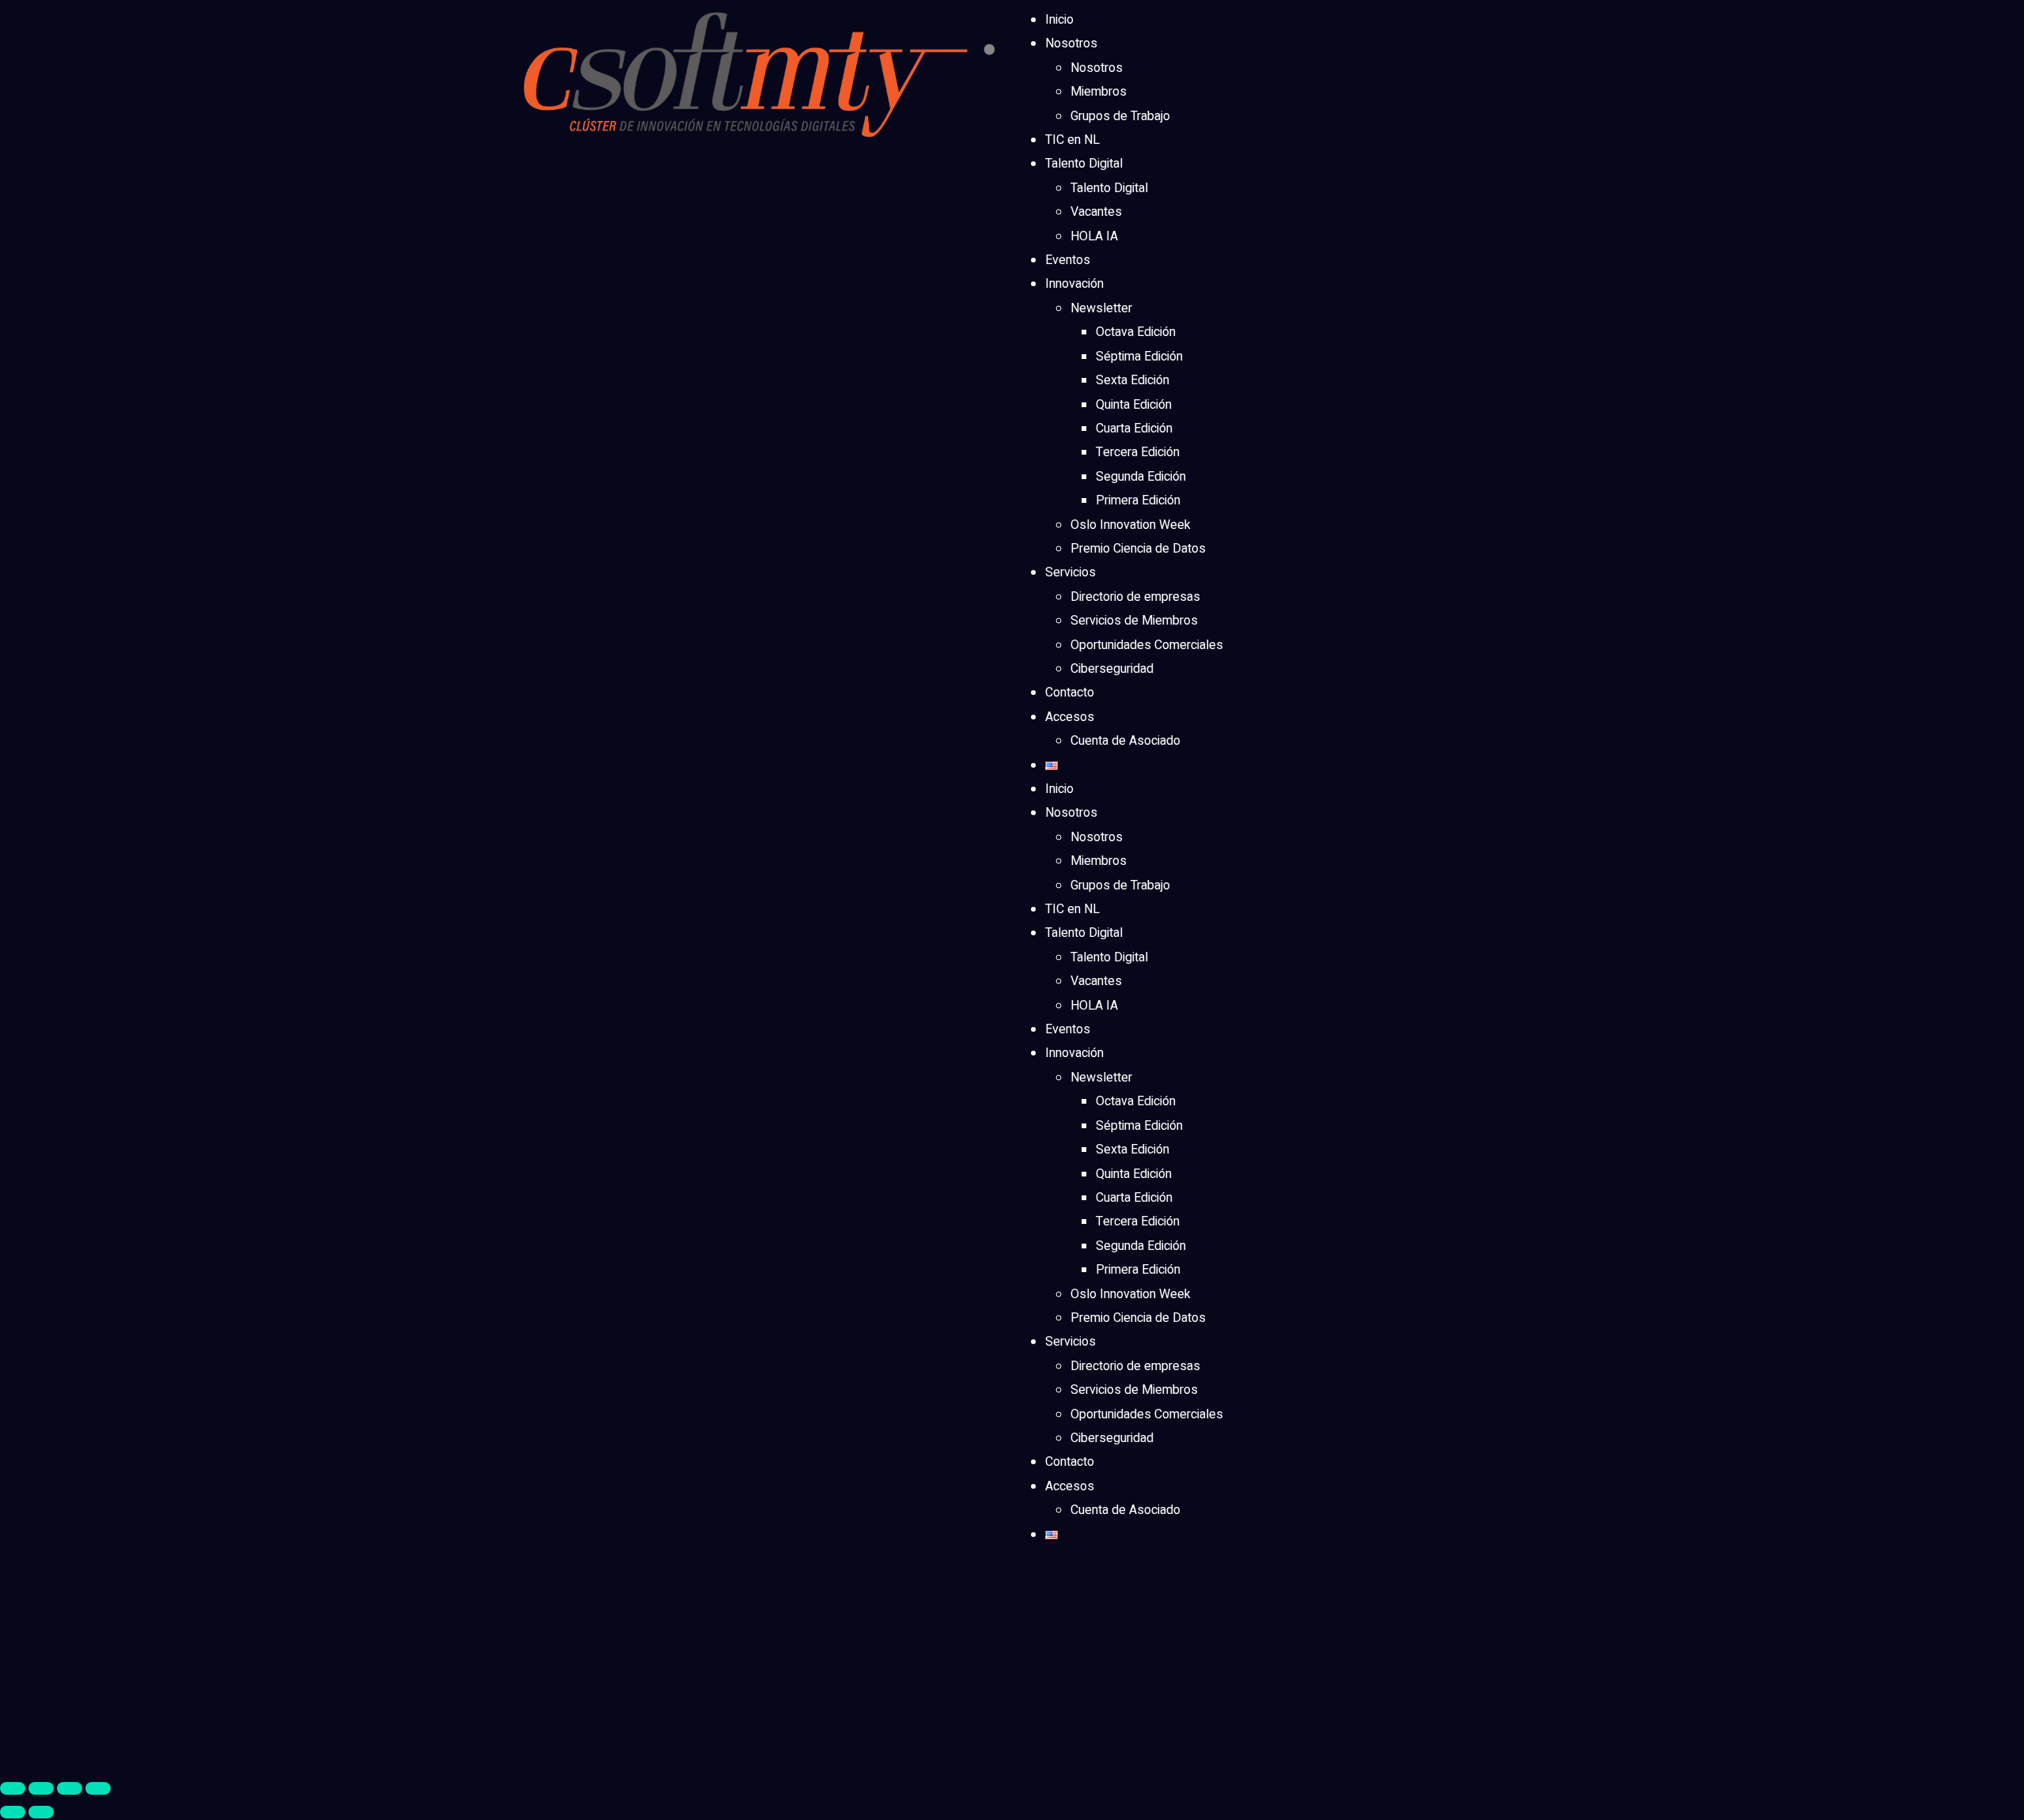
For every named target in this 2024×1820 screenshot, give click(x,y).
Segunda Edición (1141, 477)
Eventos (1068, 260)
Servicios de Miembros (1134, 621)
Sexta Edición (1133, 380)
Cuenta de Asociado (1125, 741)
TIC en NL (1072, 140)
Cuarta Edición (1134, 429)
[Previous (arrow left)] (13, 1812)
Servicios (1071, 572)
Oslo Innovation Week (1131, 525)
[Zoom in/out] (98, 1788)
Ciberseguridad (1112, 669)
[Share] (41, 1788)
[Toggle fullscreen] (70, 1788)
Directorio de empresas (1135, 597)
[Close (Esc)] (13, 1788)
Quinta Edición (1134, 405)
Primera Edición (1138, 500)
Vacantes (1096, 212)
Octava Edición (1136, 332)
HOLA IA (1094, 236)
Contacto (1070, 693)
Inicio (1059, 20)
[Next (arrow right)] (41, 1812)
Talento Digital (1084, 164)
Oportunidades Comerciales (1147, 645)
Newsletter (1101, 308)
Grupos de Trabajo (1120, 116)
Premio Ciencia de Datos (1138, 549)
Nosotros (1071, 43)
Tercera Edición (1138, 452)
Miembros (1099, 92)
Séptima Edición (1139, 357)
